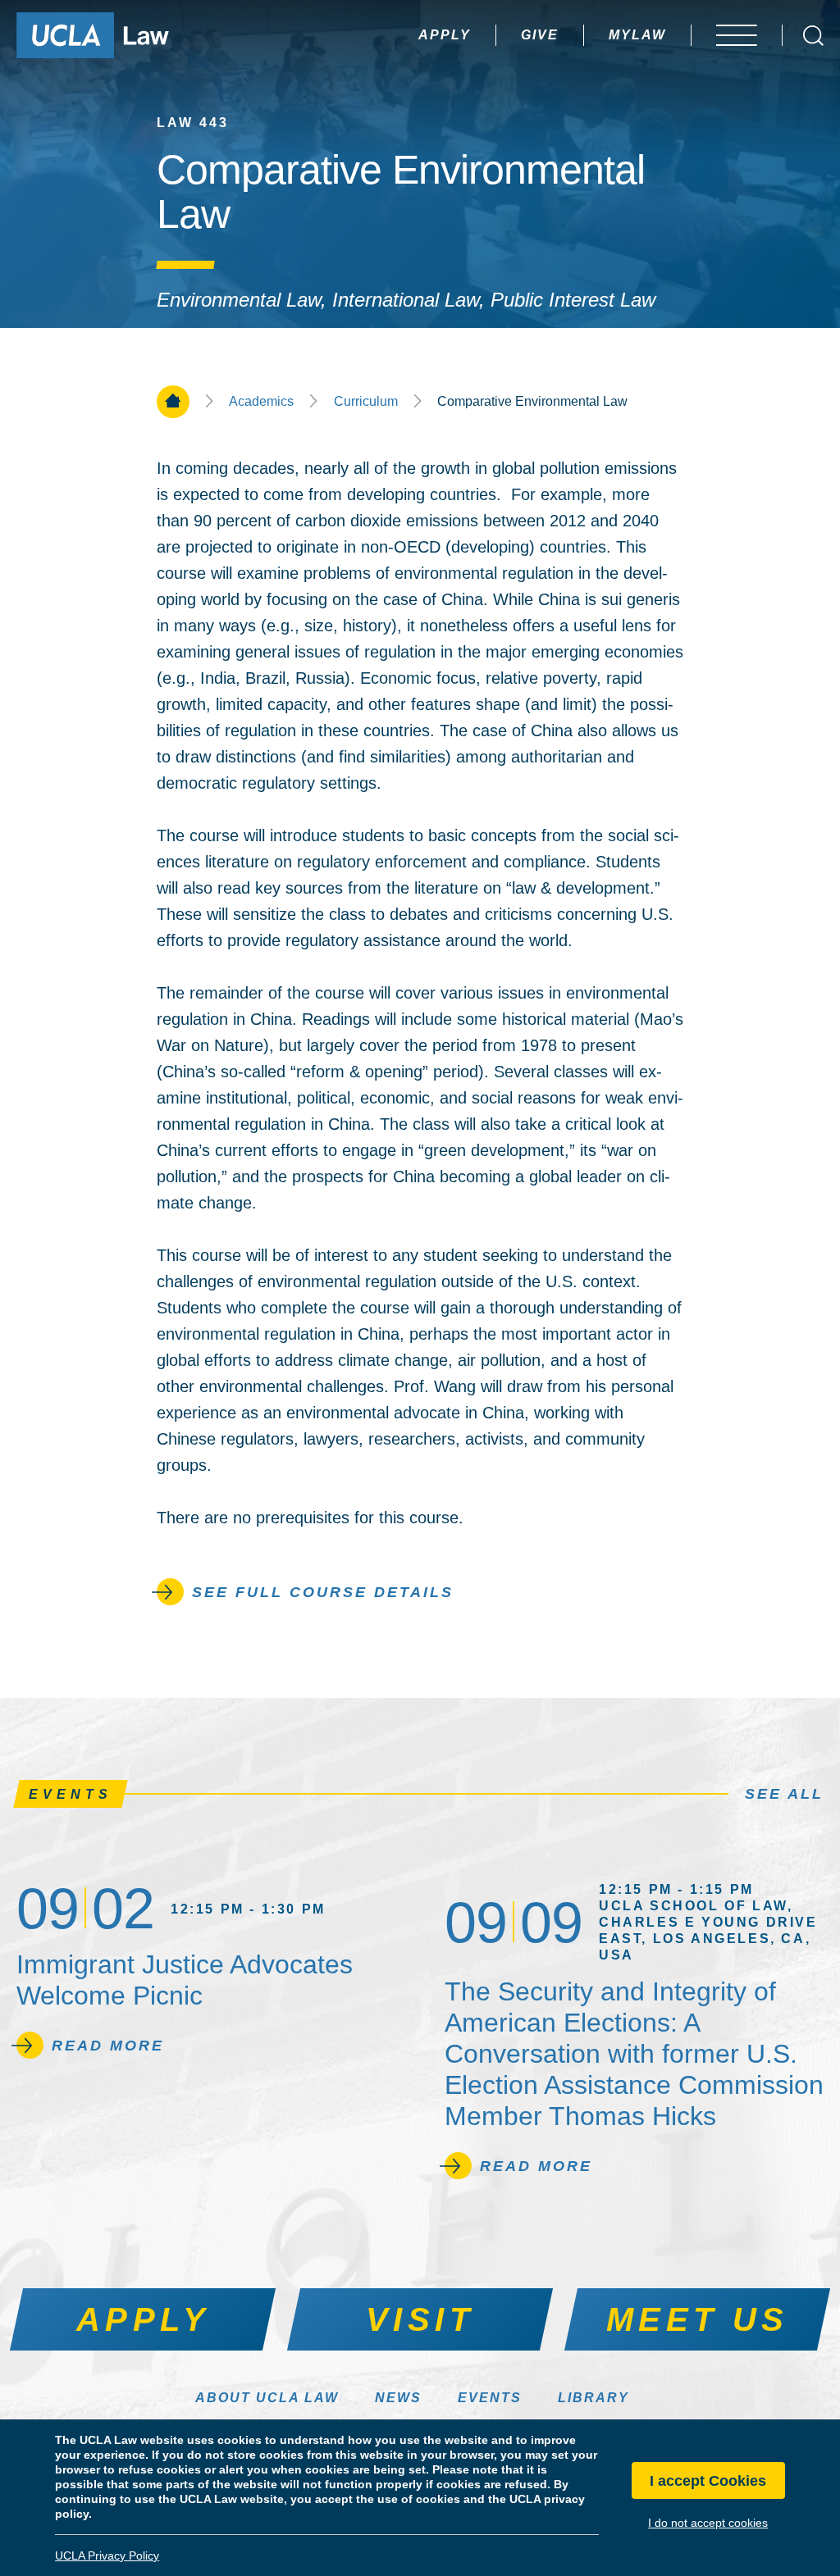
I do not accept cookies (708, 2523)
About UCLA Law (267, 2398)
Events (490, 2398)
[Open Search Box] (813, 36)
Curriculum (366, 402)
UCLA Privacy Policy (107, 2556)
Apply (445, 35)
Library (593, 2398)
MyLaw (637, 35)
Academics (261, 402)
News (398, 2398)
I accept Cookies (708, 2481)
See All (784, 1794)
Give (540, 35)
